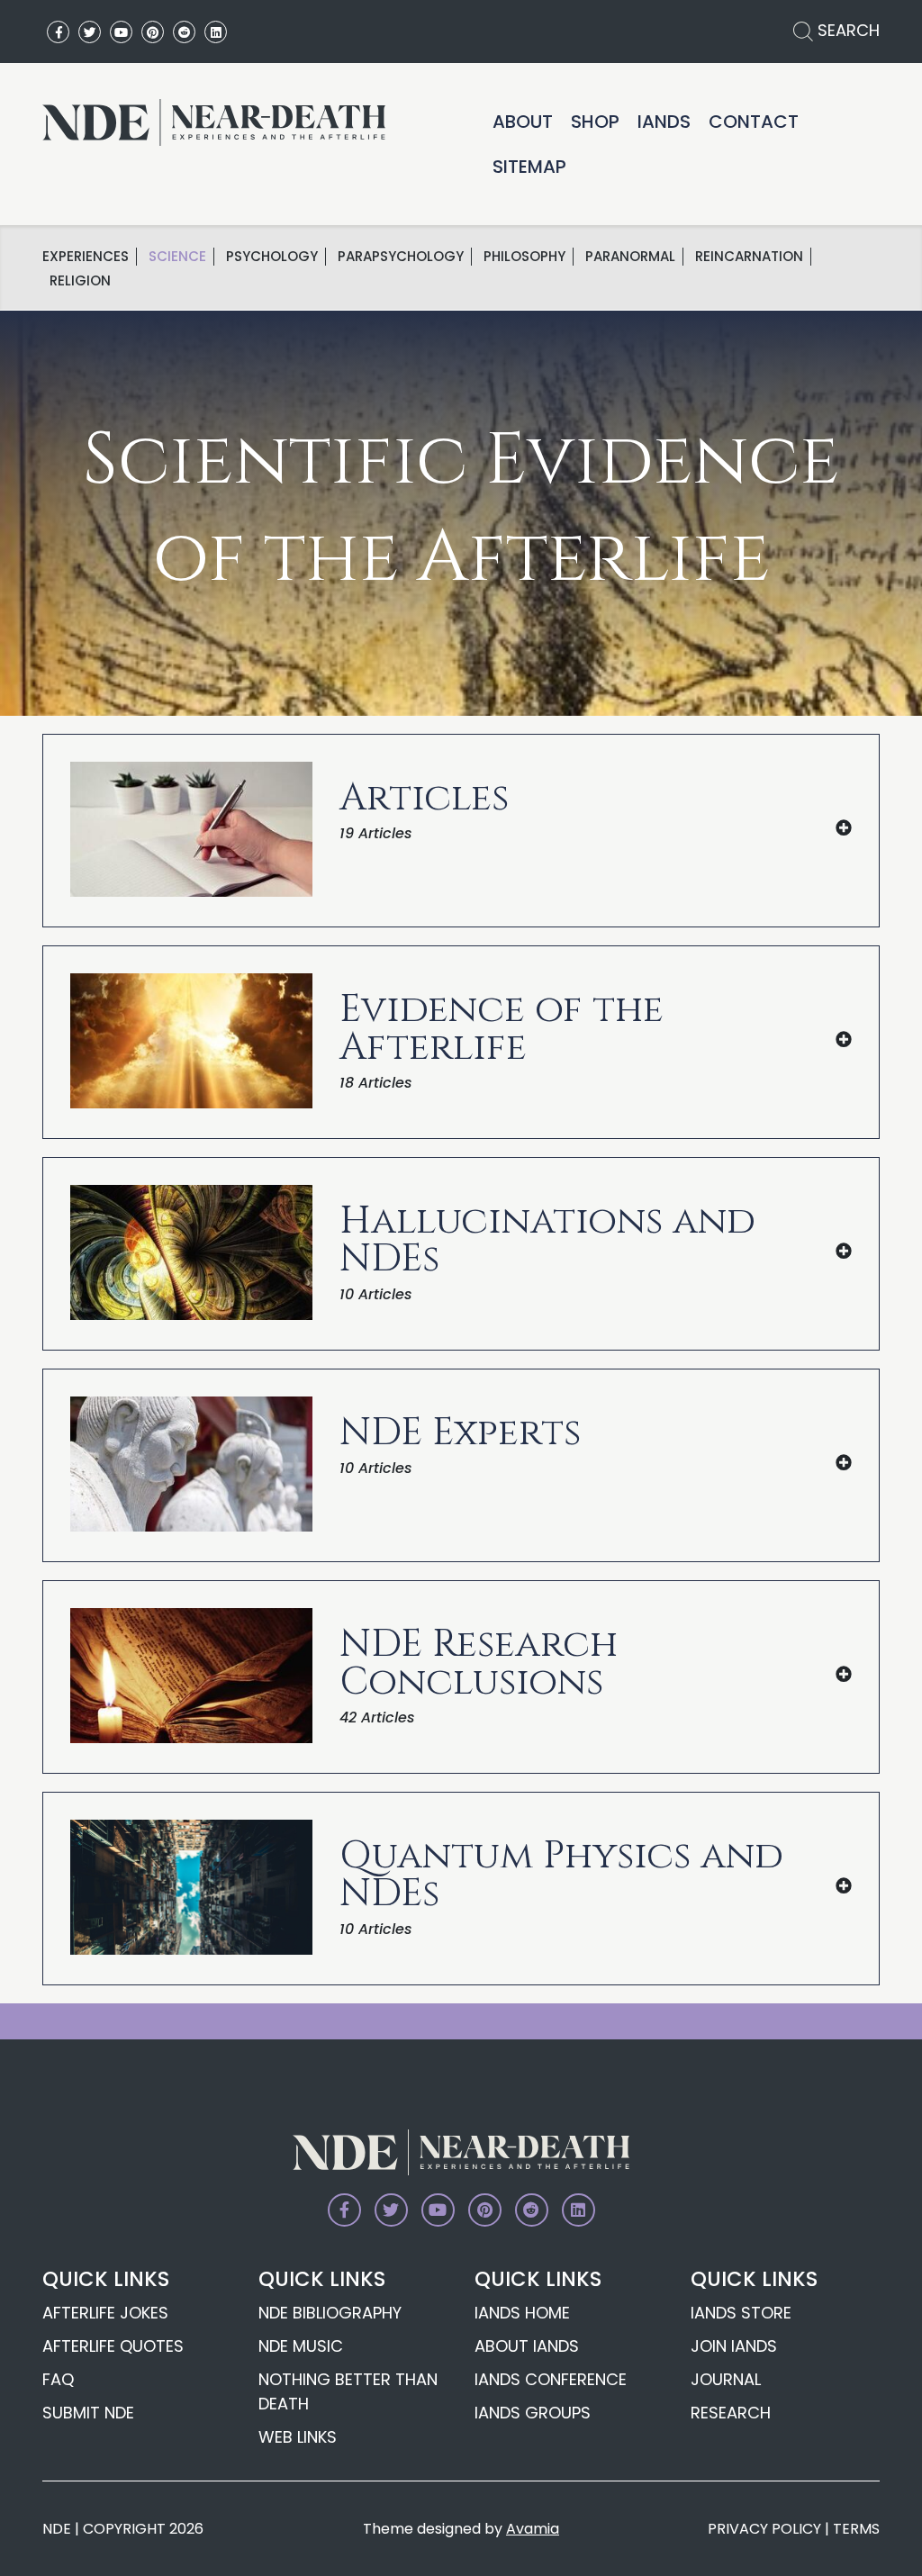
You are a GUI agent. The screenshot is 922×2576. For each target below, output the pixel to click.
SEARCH (846, 30)
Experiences (86, 257)
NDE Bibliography (330, 2313)
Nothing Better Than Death (348, 2391)
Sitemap (529, 167)
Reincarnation (749, 257)
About (523, 122)
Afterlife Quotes (113, 2346)
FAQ (58, 2379)
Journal (726, 2379)
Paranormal (630, 257)
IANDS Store (741, 2313)
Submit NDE (88, 2413)
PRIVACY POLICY (764, 2529)
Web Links (298, 2437)
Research (731, 2413)
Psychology (272, 257)
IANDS (664, 122)
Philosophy (524, 257)
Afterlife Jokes (105, 2313)
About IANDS (527, 2346)
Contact (754, 122)
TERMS (856, 2529)
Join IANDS (734, 2346)
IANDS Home (522, 2313)
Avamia (533, 2529)
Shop (595, 122)
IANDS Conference (551, 2379)
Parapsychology (401, 257)
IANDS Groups (533, 2413)
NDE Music (301, 2346)
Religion (80, 281)
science (177, 257)
